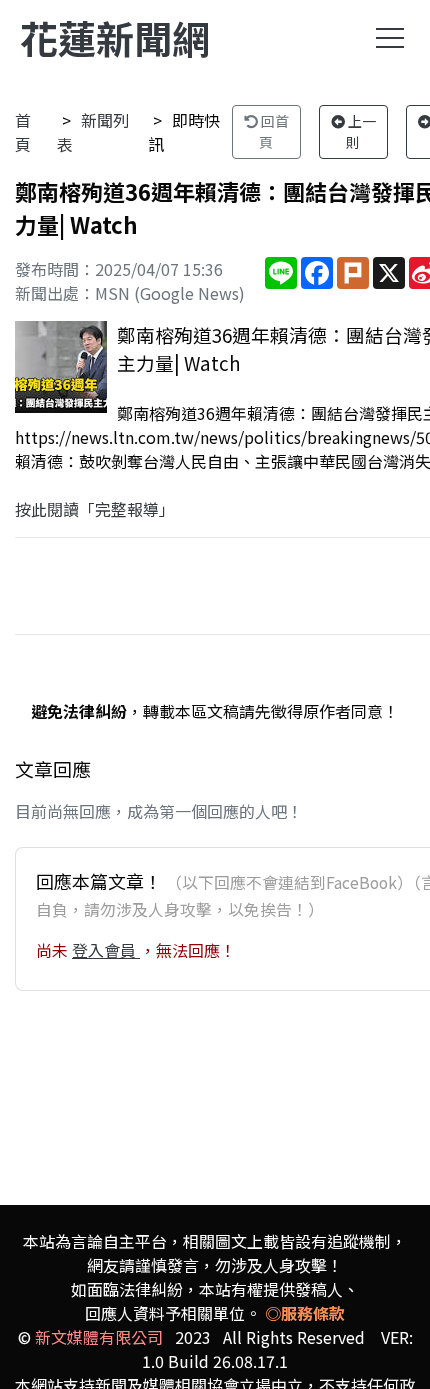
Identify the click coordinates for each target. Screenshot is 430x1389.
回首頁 (273, 131)
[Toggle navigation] (390, 38)
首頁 (23, 132)
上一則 (360, 131)
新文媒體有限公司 (99, 1337)
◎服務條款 (305, 1313)
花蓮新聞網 (115, 37)
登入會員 (106, 950)
